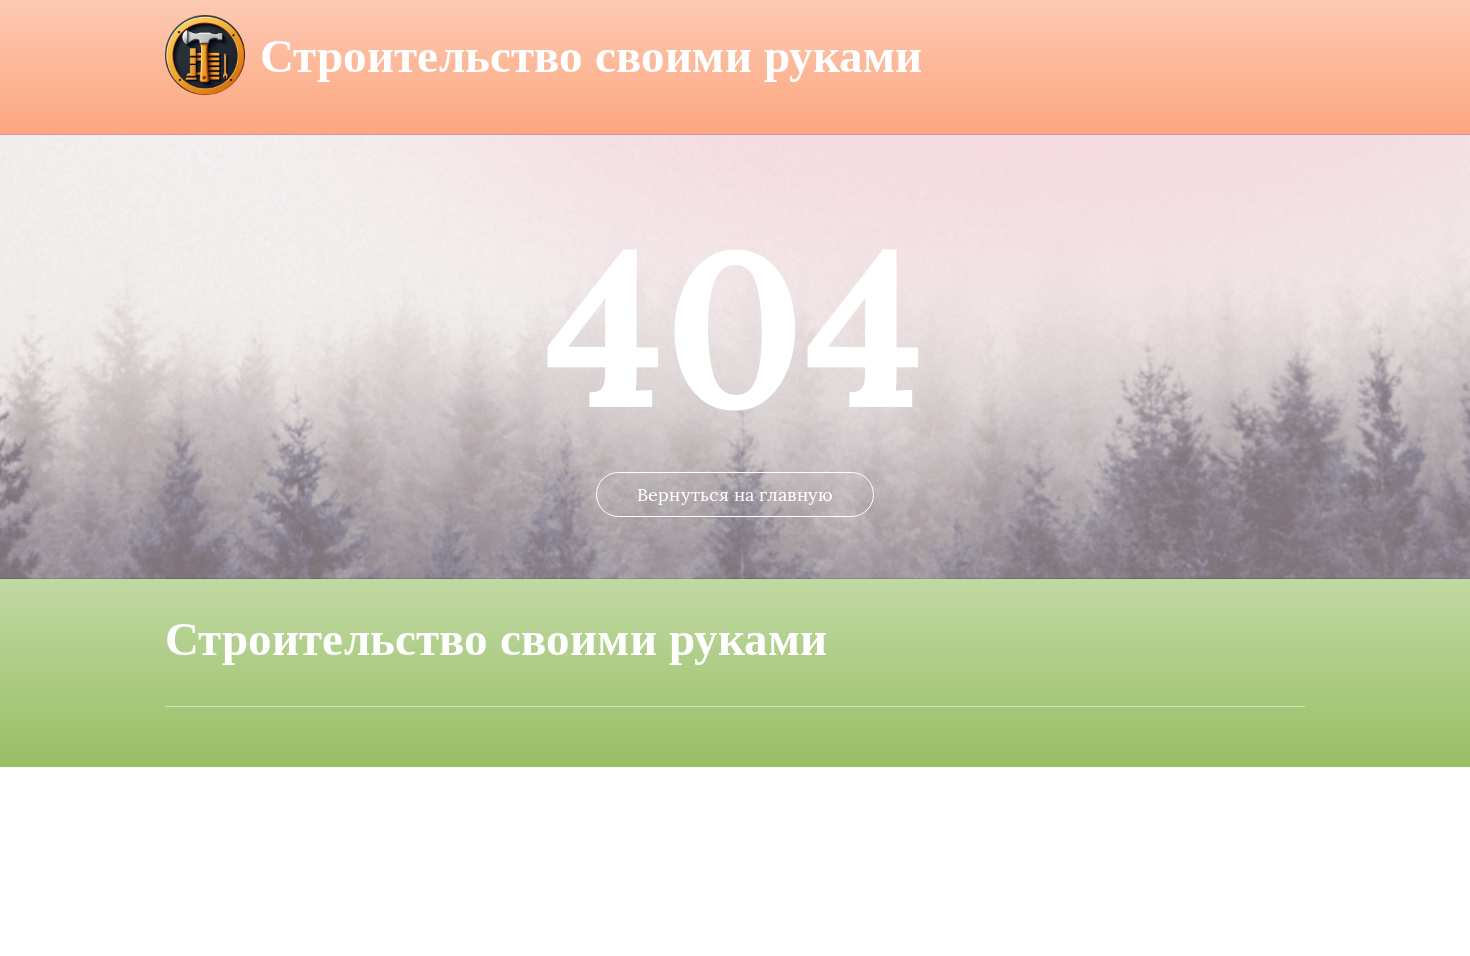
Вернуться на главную (735, 494)
